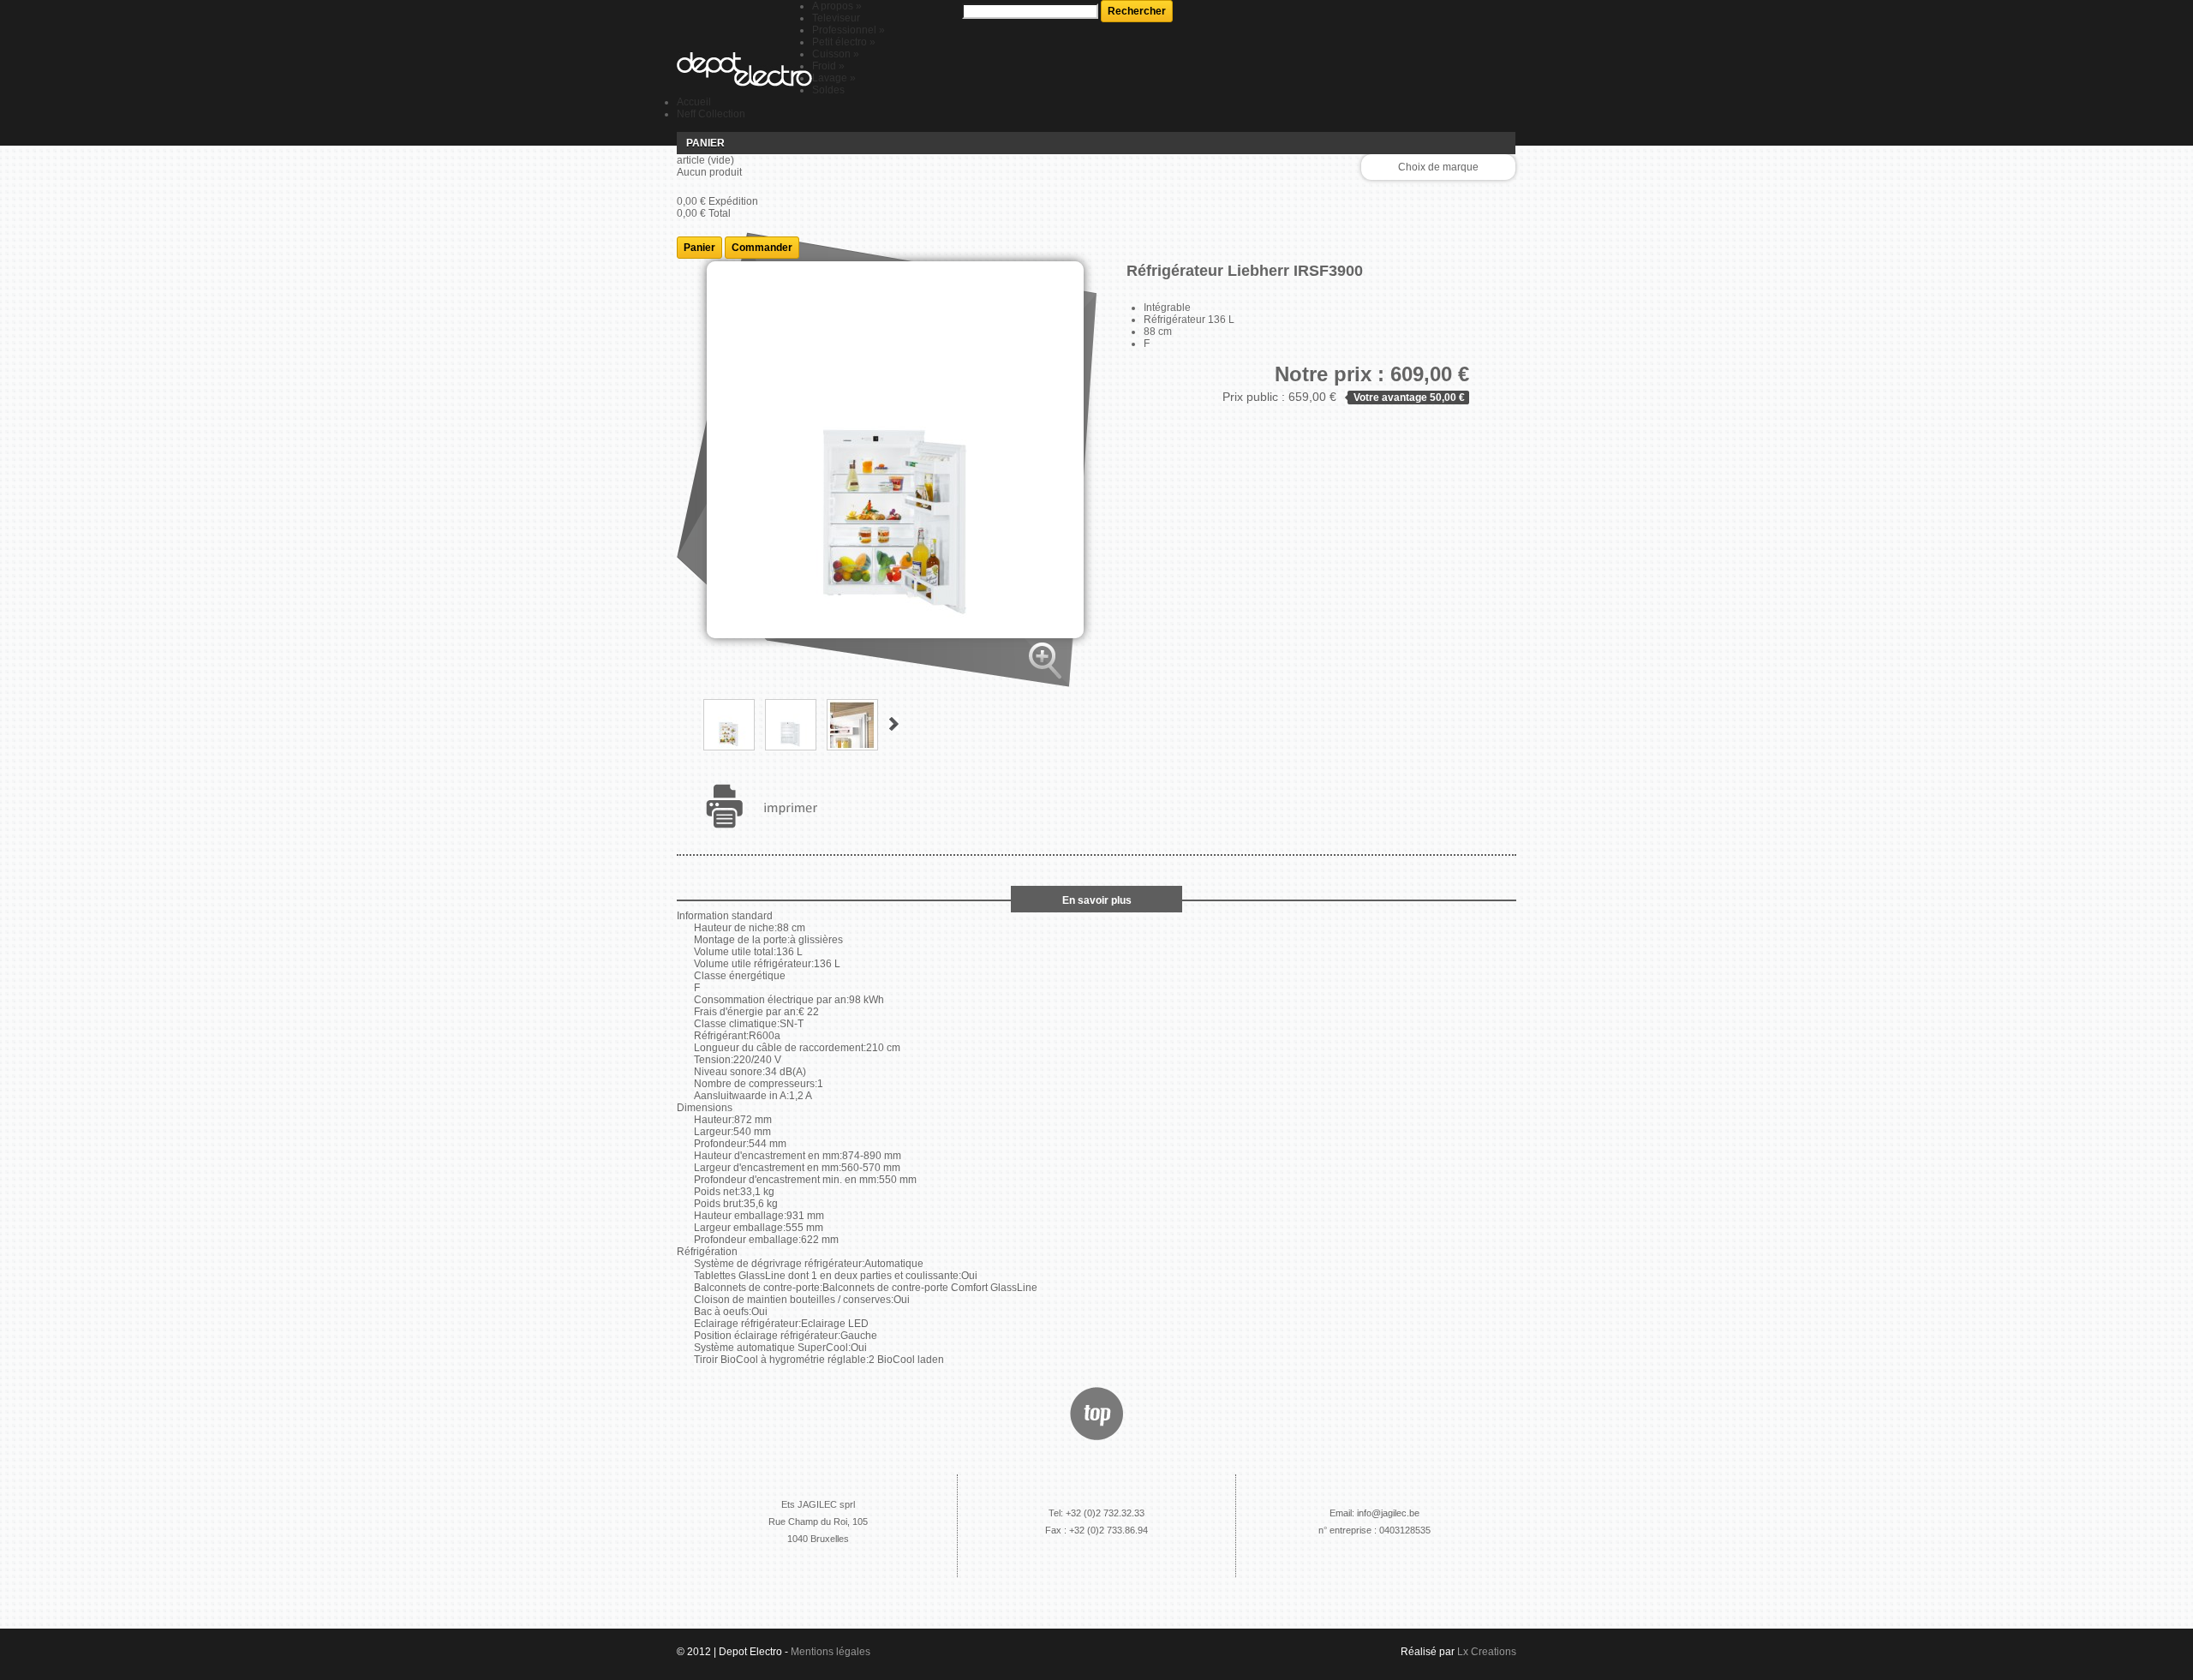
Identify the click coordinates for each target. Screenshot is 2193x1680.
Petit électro (844, 42)
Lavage (834, 78)
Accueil (694, 102)
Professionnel (849, 30)
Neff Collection (711, 114)
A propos (837, 6)
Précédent (684, 724)
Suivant (894, 724)
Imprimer (765, 807)
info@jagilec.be (1388, 1513)
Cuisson (836, 54)
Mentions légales (831, 1652)
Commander (762, 248)
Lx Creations (1487, 1652)
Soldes (828, 90)
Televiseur (836, 18)
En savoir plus (1097, 900)
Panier (705, 143)
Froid (828, 66)
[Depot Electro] (744, 70)
